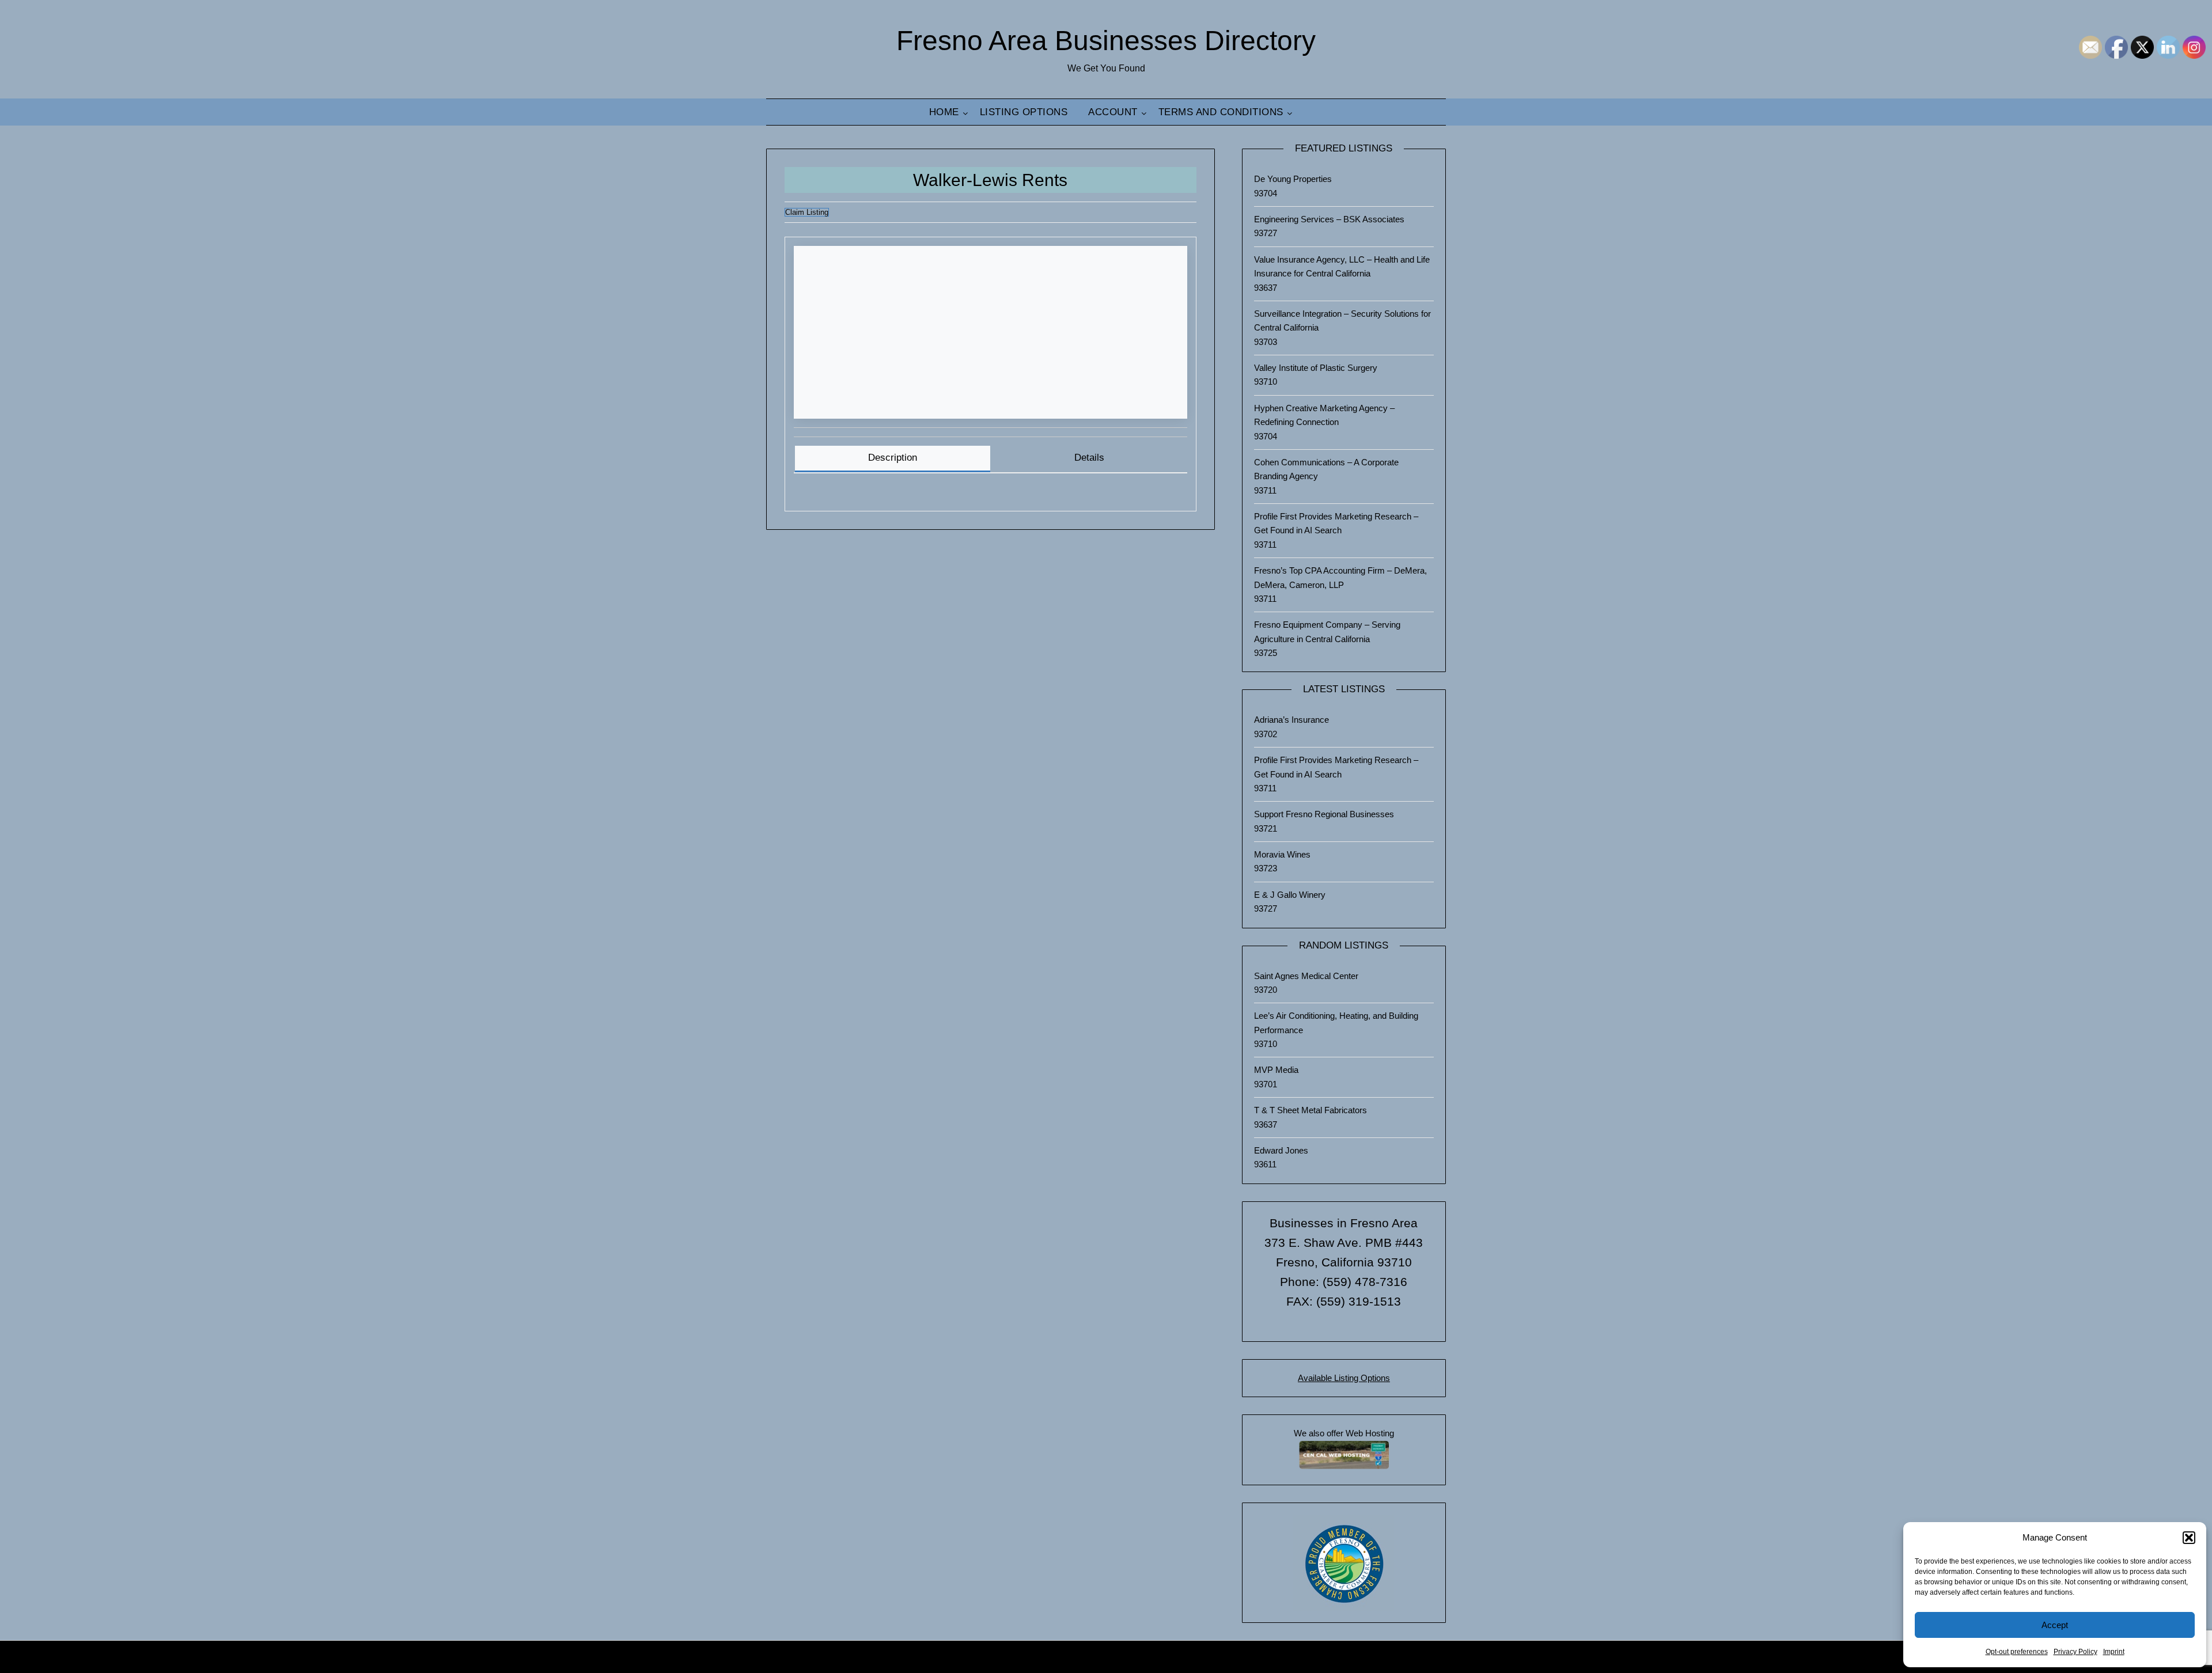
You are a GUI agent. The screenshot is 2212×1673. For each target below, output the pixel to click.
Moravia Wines (1282, 854)
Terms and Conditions (1221, 112)
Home (944, 112)
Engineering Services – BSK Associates (1329, 219)
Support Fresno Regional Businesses (1324, 814)
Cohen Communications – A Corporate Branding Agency (1326, 469)
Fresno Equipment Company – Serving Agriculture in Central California (1327, 631)
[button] (2189, 1538)
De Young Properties (1293, 179)
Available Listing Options (1344, 1378)
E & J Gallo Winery (1290, 895)
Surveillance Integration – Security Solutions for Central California (1342, 320)
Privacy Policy (2075, 1652)
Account (1113, 112)
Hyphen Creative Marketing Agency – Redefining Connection (1324, 415)
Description (893, 458)
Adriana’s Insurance (1291, 720)
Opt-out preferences (2017, 1652)
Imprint (2114, 1652)
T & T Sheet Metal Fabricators (1310, 1110)
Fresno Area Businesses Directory (1106, 41)
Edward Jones (1281, 1150)
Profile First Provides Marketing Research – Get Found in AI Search (1336, 523)
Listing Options (1024, 112)
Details (1089, 458)
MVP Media (1276, 1070)
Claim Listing (807, 212)
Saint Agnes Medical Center (1306, 976)
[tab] (893, 459)
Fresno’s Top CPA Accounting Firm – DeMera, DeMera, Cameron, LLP (1340, 577)
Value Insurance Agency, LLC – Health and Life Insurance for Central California (1342, 266)
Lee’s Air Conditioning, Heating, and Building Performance (1336, 1023)
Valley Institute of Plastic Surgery (1316, 368)
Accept (2055, 1625)
